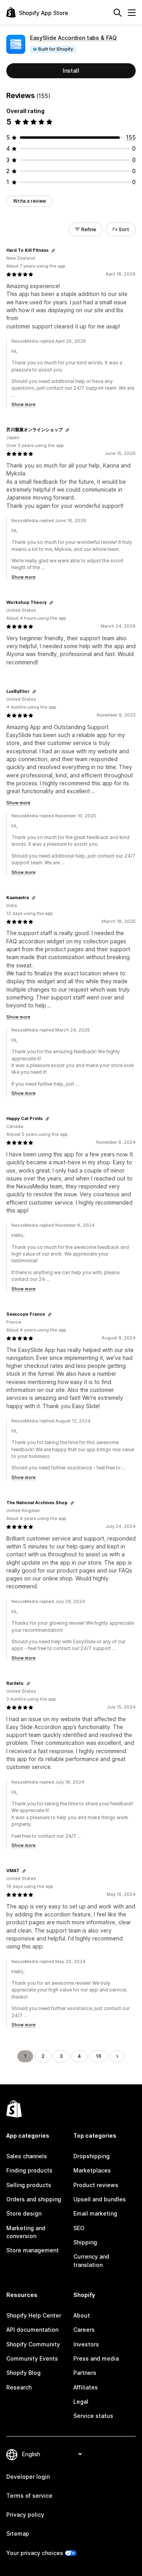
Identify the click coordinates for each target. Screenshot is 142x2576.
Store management (33, 2250)
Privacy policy (25, 2515)
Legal (81, 2402)
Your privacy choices (35, 2553)
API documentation (32, 2330)
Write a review (30, 201)
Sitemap (18, 2534)
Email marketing (95, 2213)
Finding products (29, 2170)
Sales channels (27, 2156)
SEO (79, 2228)
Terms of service (29, 2496)
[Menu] (132, 13)
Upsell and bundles (100, 2199)
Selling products (29, 2185)
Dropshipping (92, 2156)
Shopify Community (33, 2344)
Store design (24, 2213)
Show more (23, 404)
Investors (86, 2344)
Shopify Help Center (34, 2315)
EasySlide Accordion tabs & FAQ (73, 38)
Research (19, 2387)
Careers (84, 2330)
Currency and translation (91, 2260)
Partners (85, 2373)
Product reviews (96, 2185)
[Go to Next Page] (117, 2056)
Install (71, 71)
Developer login (28, 2477)
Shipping (85, 2242)
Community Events (32, 2358)
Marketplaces (92, 2170)
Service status (93, 2416)
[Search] (118, 13)
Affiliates (86, 2387)
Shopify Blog (23, 2373)
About (82, 2315)
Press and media (96, 2358)
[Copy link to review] (53, 251)
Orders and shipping (34, 2199)
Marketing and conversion (26, 2232)
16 (99, 2056)
